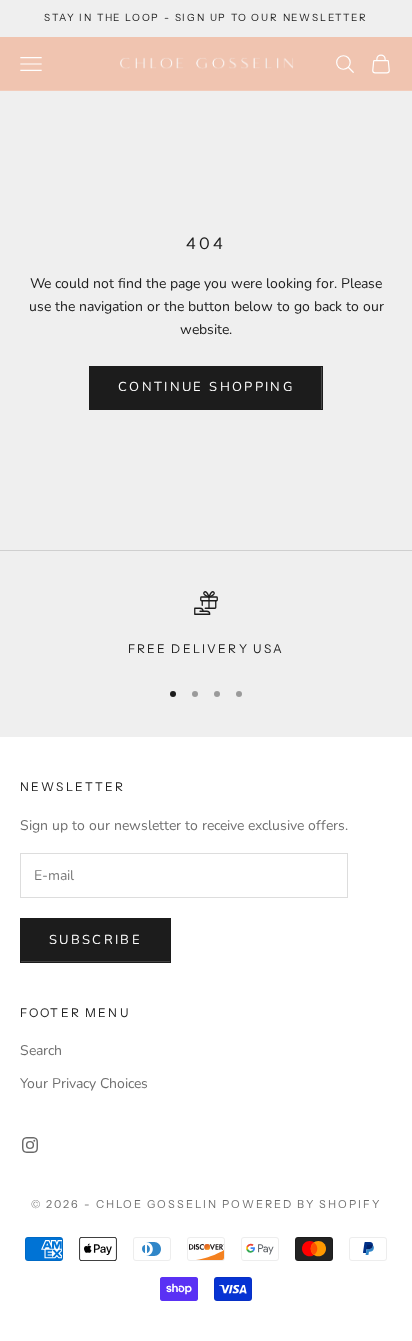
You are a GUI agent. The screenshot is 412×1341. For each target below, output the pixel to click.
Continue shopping (206, 387)
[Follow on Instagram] (30, 1145)
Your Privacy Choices (84, 1083)
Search (41, 1050)
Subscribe (95, 940)
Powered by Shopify (301, 1204)
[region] (206, 625)
